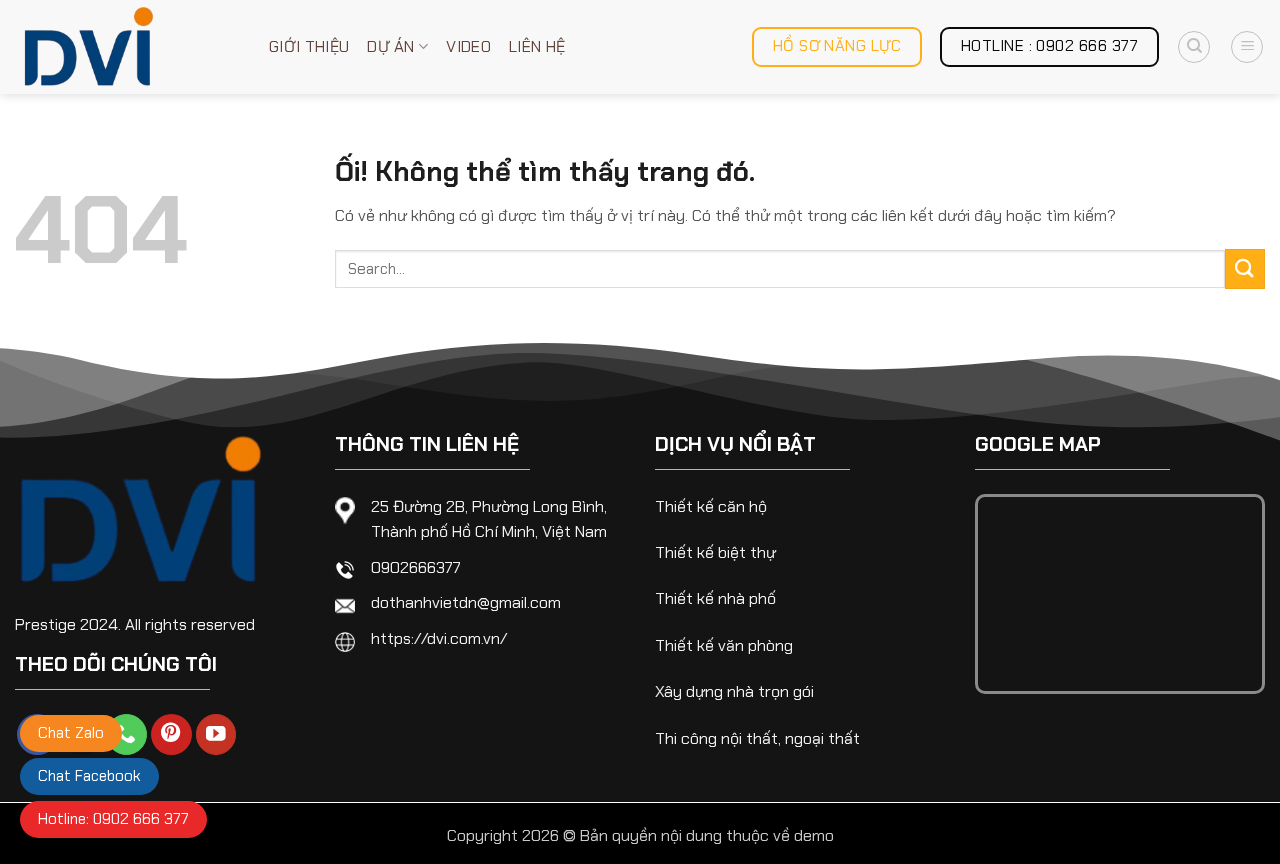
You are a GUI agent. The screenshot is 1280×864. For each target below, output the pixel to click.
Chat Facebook (89, 776)
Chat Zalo (71, 733)
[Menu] (1247, 47)
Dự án (391, 46)
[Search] (1194, 47)
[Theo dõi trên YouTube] (216, 734)
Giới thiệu (309, 46)
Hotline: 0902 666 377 (113, 819)
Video (468, 46)
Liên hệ (537, 46)
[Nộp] (1245, 268)
